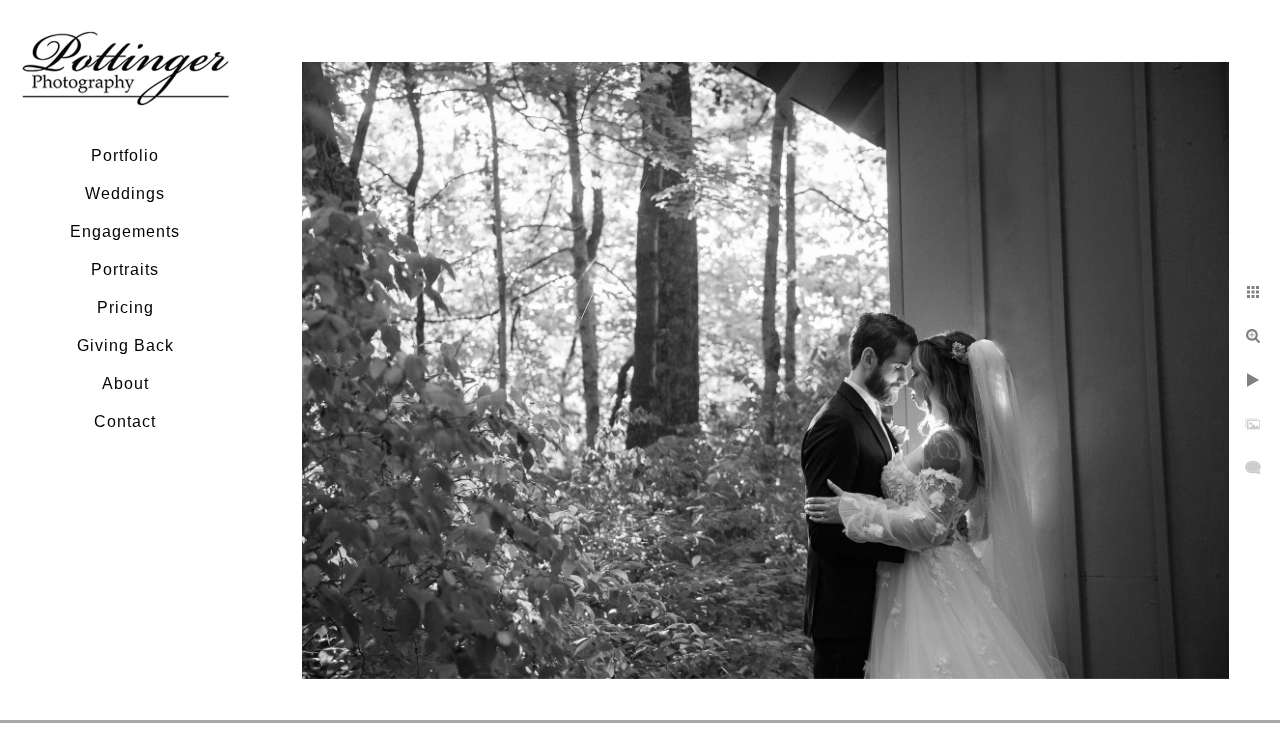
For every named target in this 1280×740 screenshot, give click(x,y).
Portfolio (125, 155)
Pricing (125, 307)
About (125, 383)
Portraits (125, 269)
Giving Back (125, 345)
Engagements (125, 231)
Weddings (125, 193)
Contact (125, 421)
